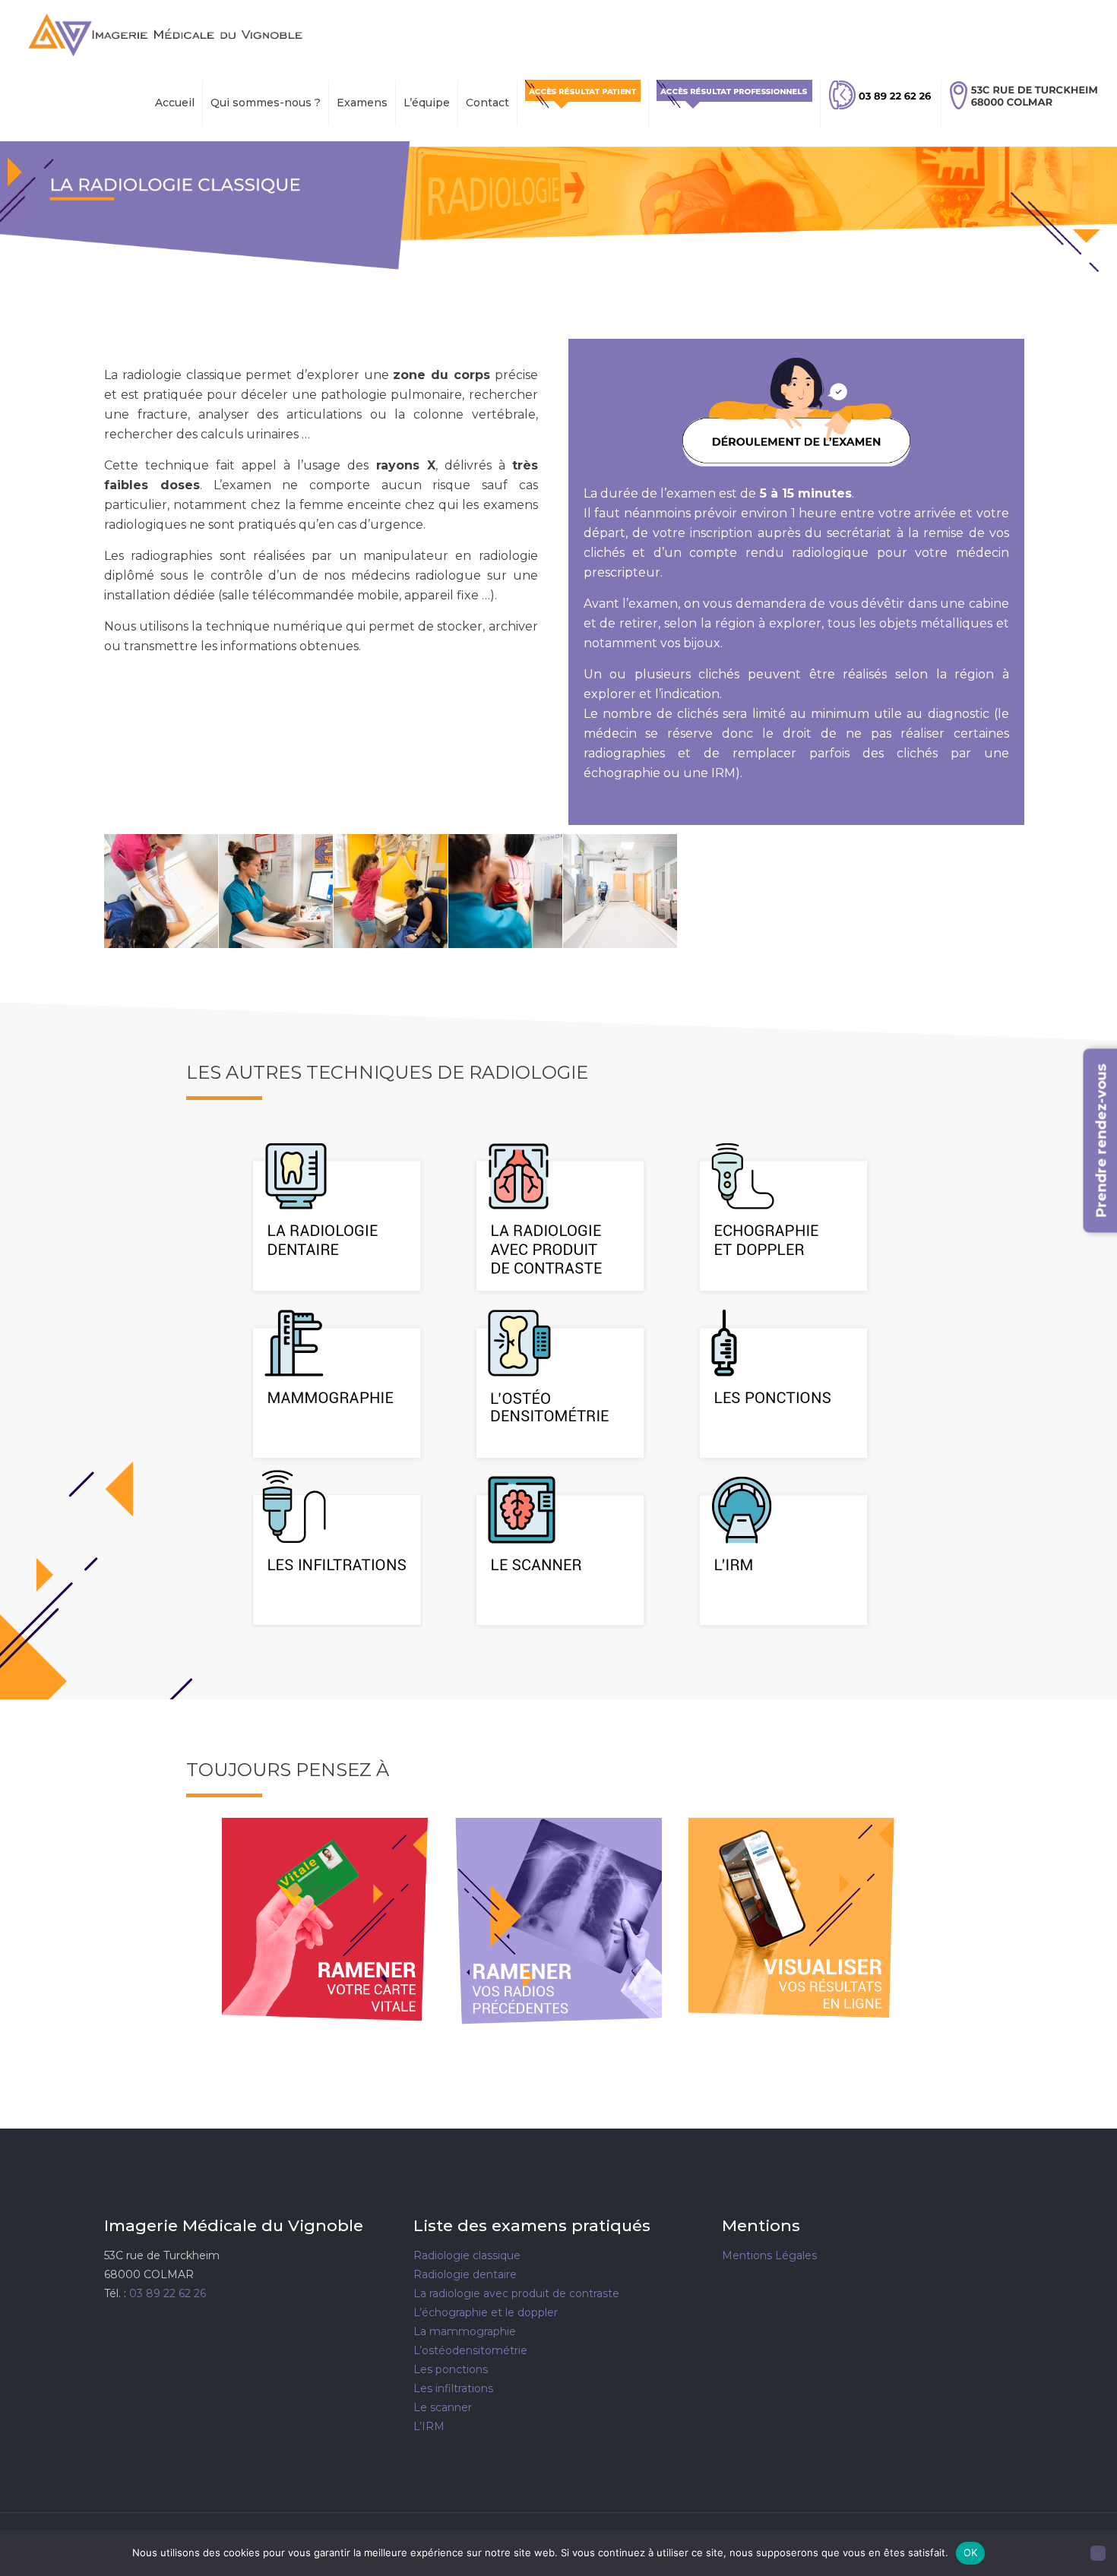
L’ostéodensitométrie (470, 2350)
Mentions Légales (769, 2255)
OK (971, 2552)
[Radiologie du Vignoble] (165, 34)
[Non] (1098, 2553)
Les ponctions (451, 2369)
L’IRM (429, 2426)
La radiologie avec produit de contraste (516, 2293)
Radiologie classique (467, 2255)
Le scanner (443, 2407)
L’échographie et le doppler (486, 2312)
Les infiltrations (453, 2388)
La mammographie (465, 2331)
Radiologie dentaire (465, 2274)
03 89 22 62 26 (168, 2293)
